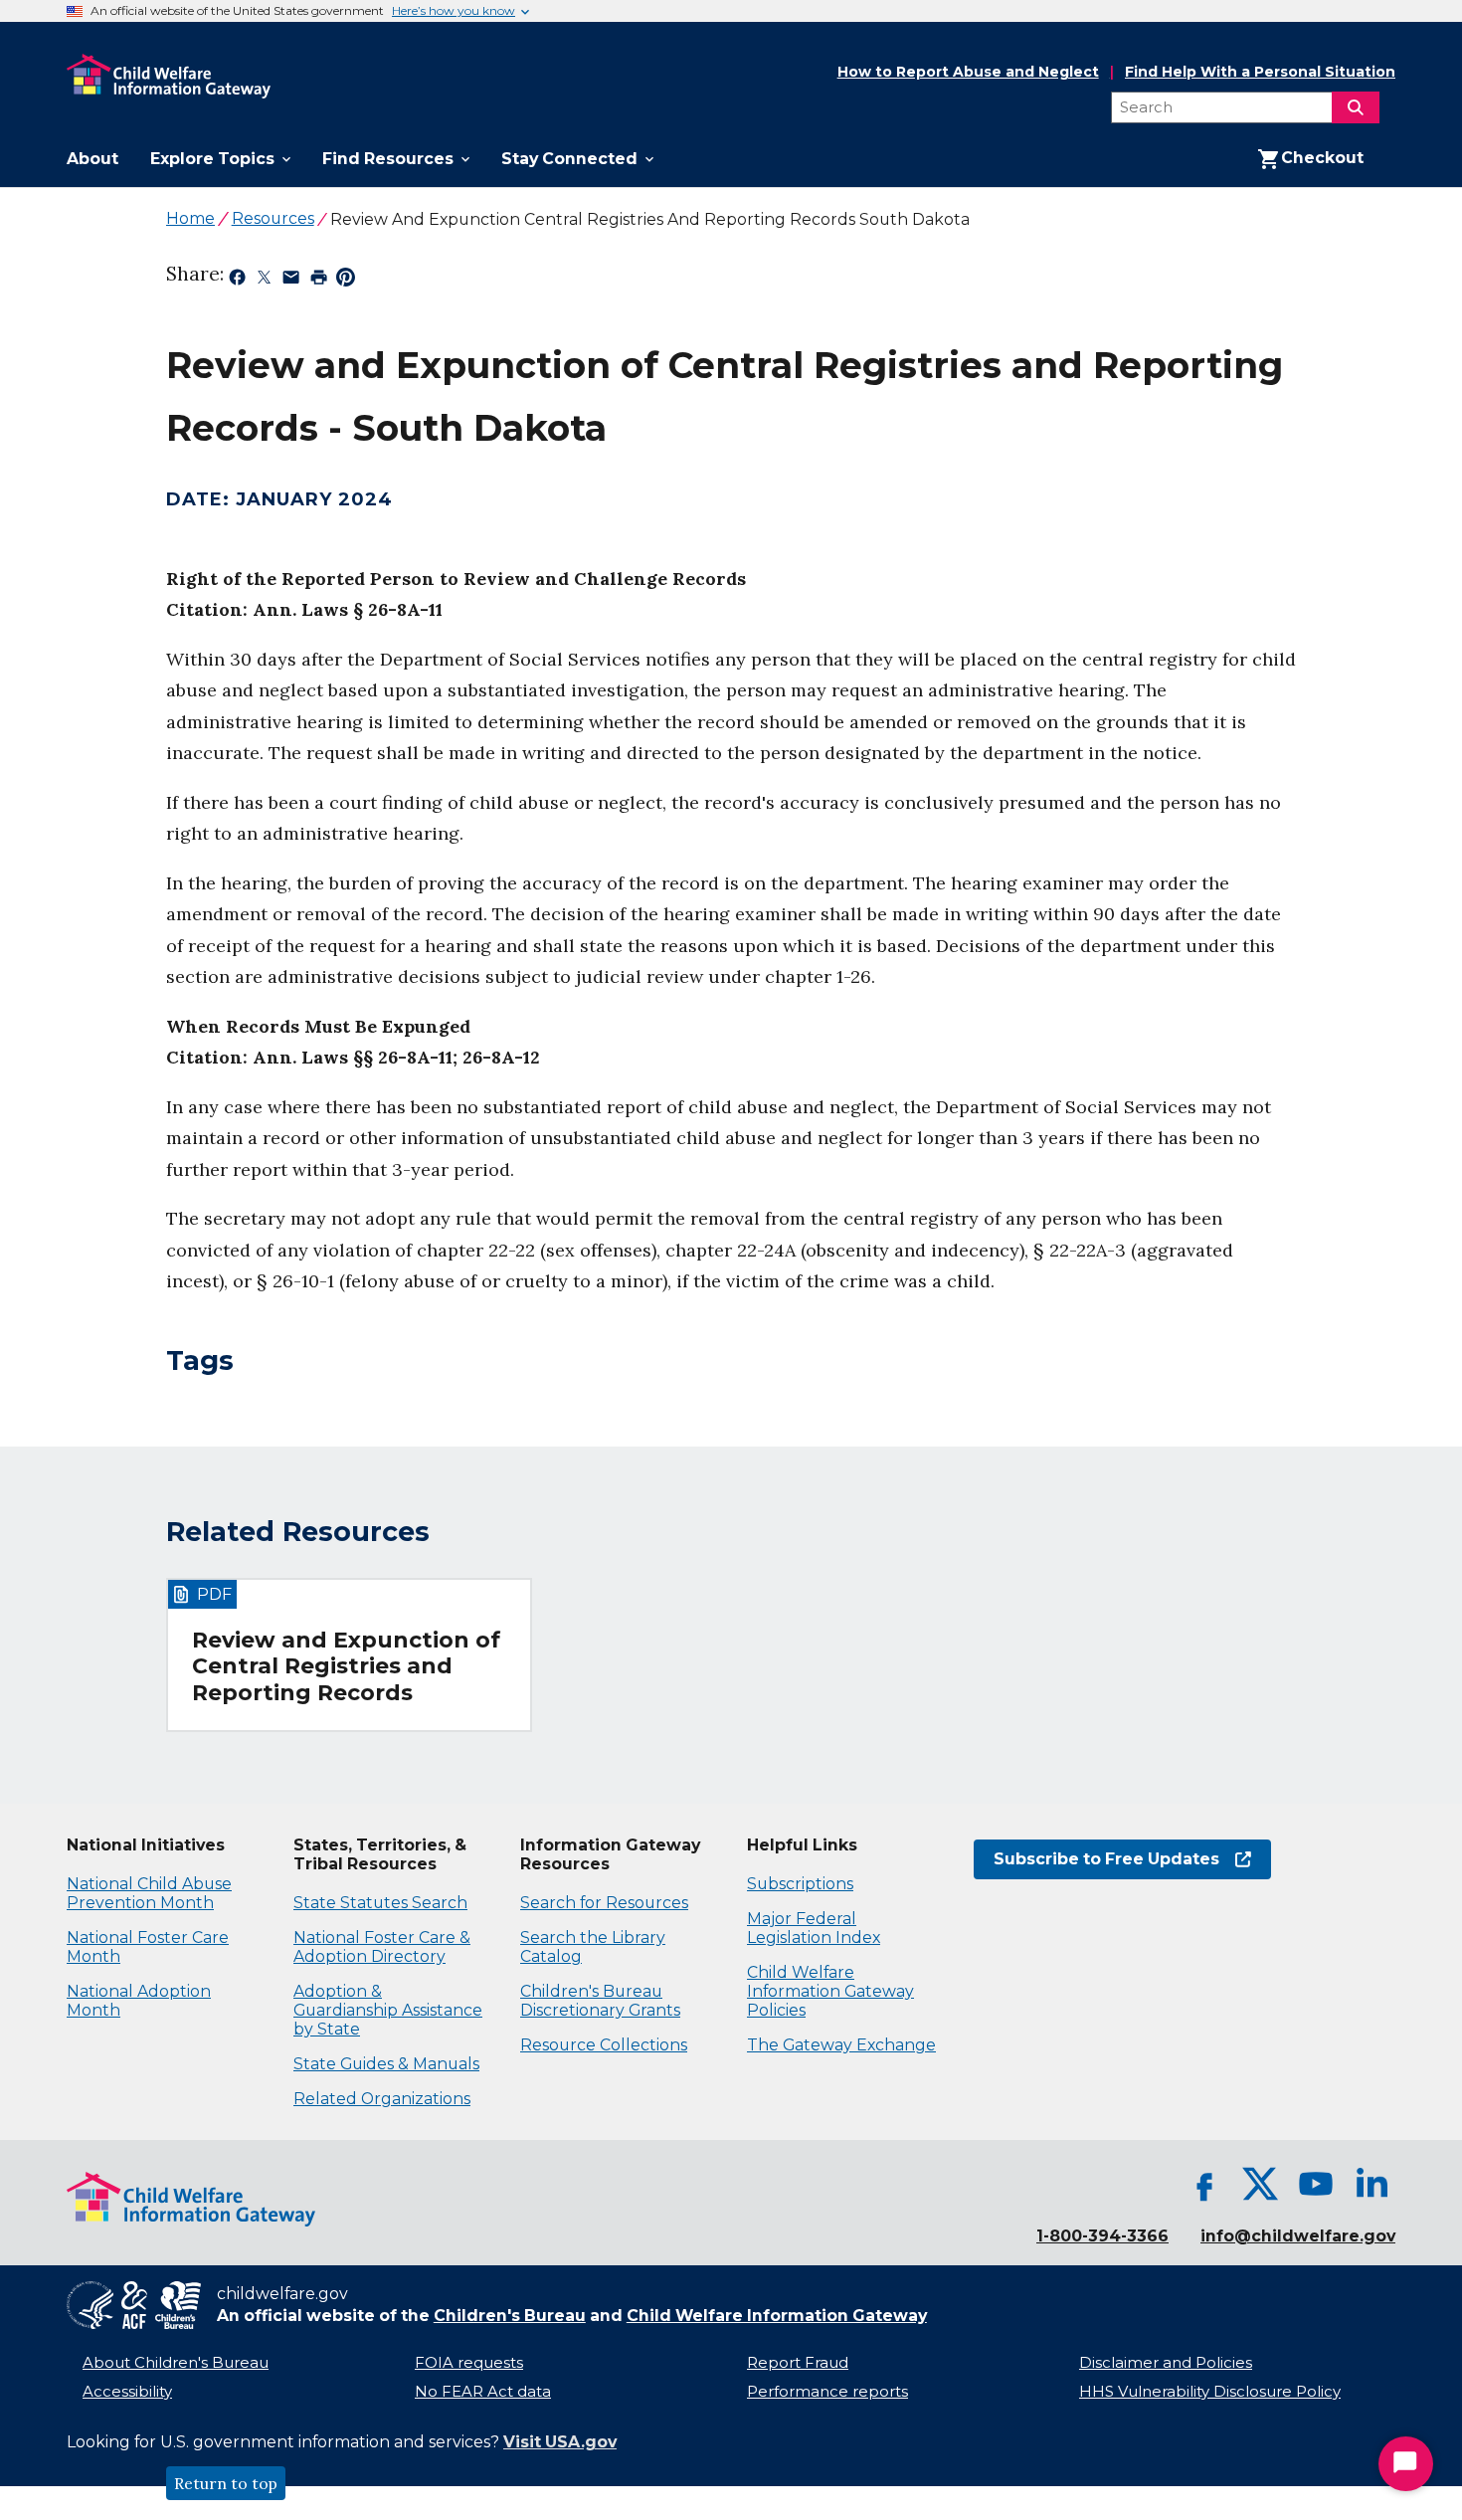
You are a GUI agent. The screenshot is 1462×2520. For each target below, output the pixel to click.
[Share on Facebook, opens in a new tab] (237, 281)
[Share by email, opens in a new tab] (291, 281)
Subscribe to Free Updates (1096, 1859)
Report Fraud (798, 2363)
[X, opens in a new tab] (1260, 2184)
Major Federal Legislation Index (814, 1928)
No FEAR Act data (483, 2392)
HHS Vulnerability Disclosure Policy (1210, 2392)
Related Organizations (382, 2099)
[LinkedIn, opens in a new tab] (1371, 2184)
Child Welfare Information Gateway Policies (830, 1991)
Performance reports (827, 2392)
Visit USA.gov (560, 2442)
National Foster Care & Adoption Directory (382, 1947)
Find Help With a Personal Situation (1260, 72)
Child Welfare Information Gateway (777, 2316)
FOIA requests (469, 2363)
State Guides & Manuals (386, 2064)
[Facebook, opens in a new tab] (1204, 2184)
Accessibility (127, 2392)
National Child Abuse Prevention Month (149, 1893)
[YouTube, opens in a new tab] (1316, 2184)
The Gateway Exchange (841, 2045)
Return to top (226, 2483)
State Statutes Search (380, 1903)
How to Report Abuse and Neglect (968, 73)
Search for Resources (604, 1903)
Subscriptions (800, 1884)
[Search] (1356, 107)
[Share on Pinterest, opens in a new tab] (346, 281)
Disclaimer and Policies (1166, 2363)
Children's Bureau (510, 2316)
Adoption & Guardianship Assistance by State (388, 2010)
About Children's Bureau (176, 2363)
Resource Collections (604, 2045)
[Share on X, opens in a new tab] (264, 281)
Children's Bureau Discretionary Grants (600, 2001)
